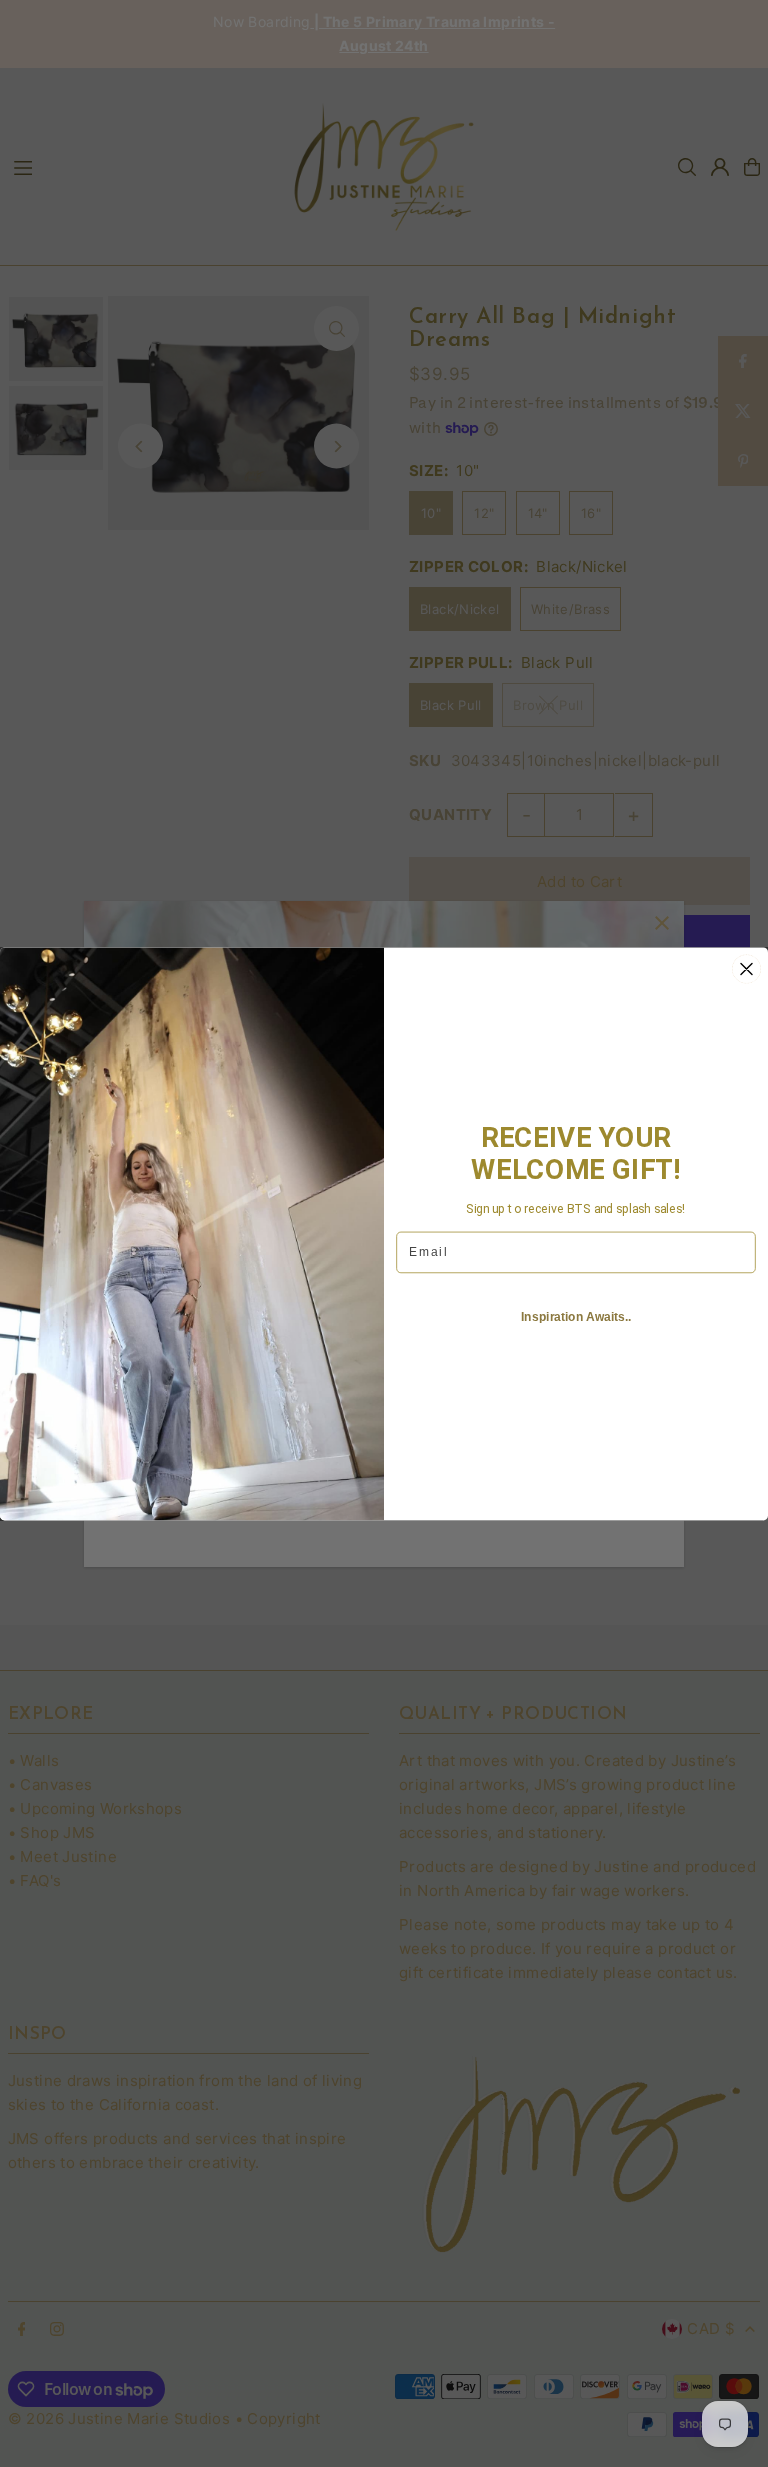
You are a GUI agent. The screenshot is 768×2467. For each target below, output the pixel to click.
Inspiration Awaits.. (576, 1316)
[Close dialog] (747, 969)
